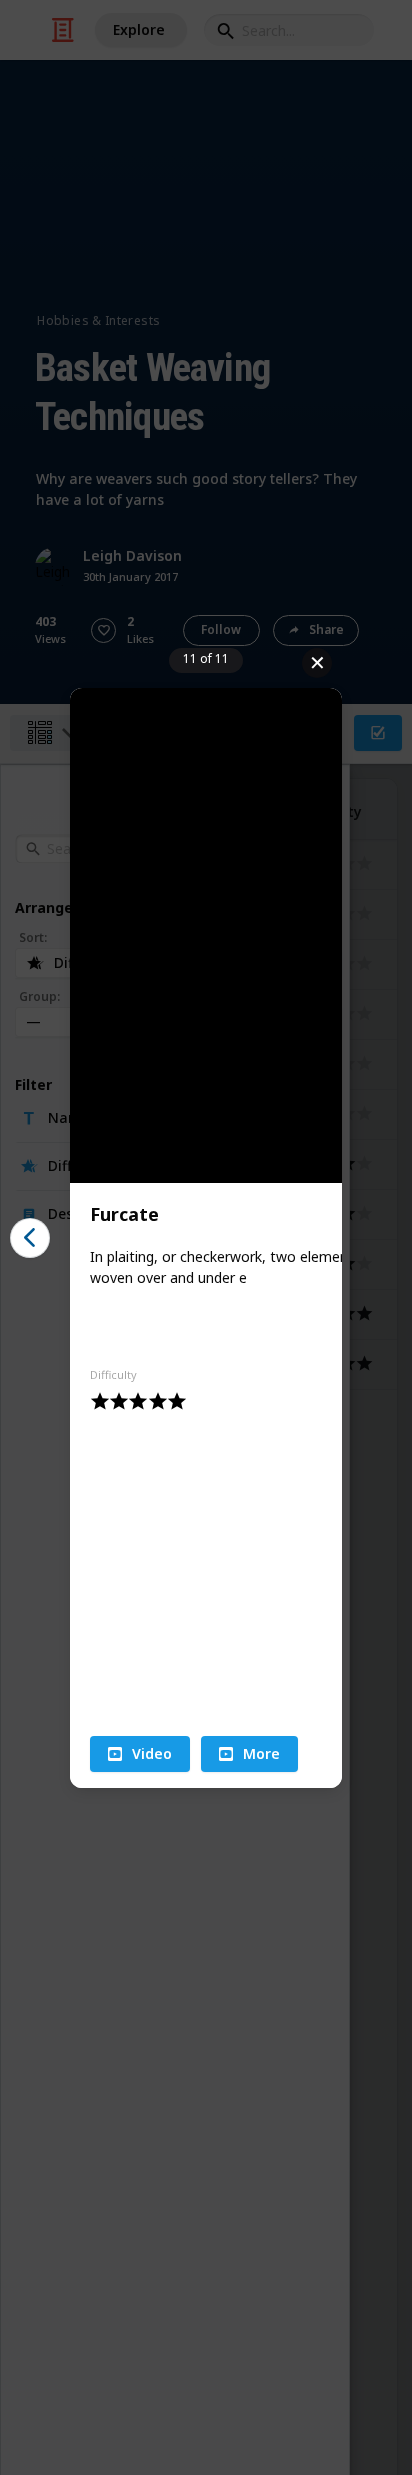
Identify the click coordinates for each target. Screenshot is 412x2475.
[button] (140, 1754)
